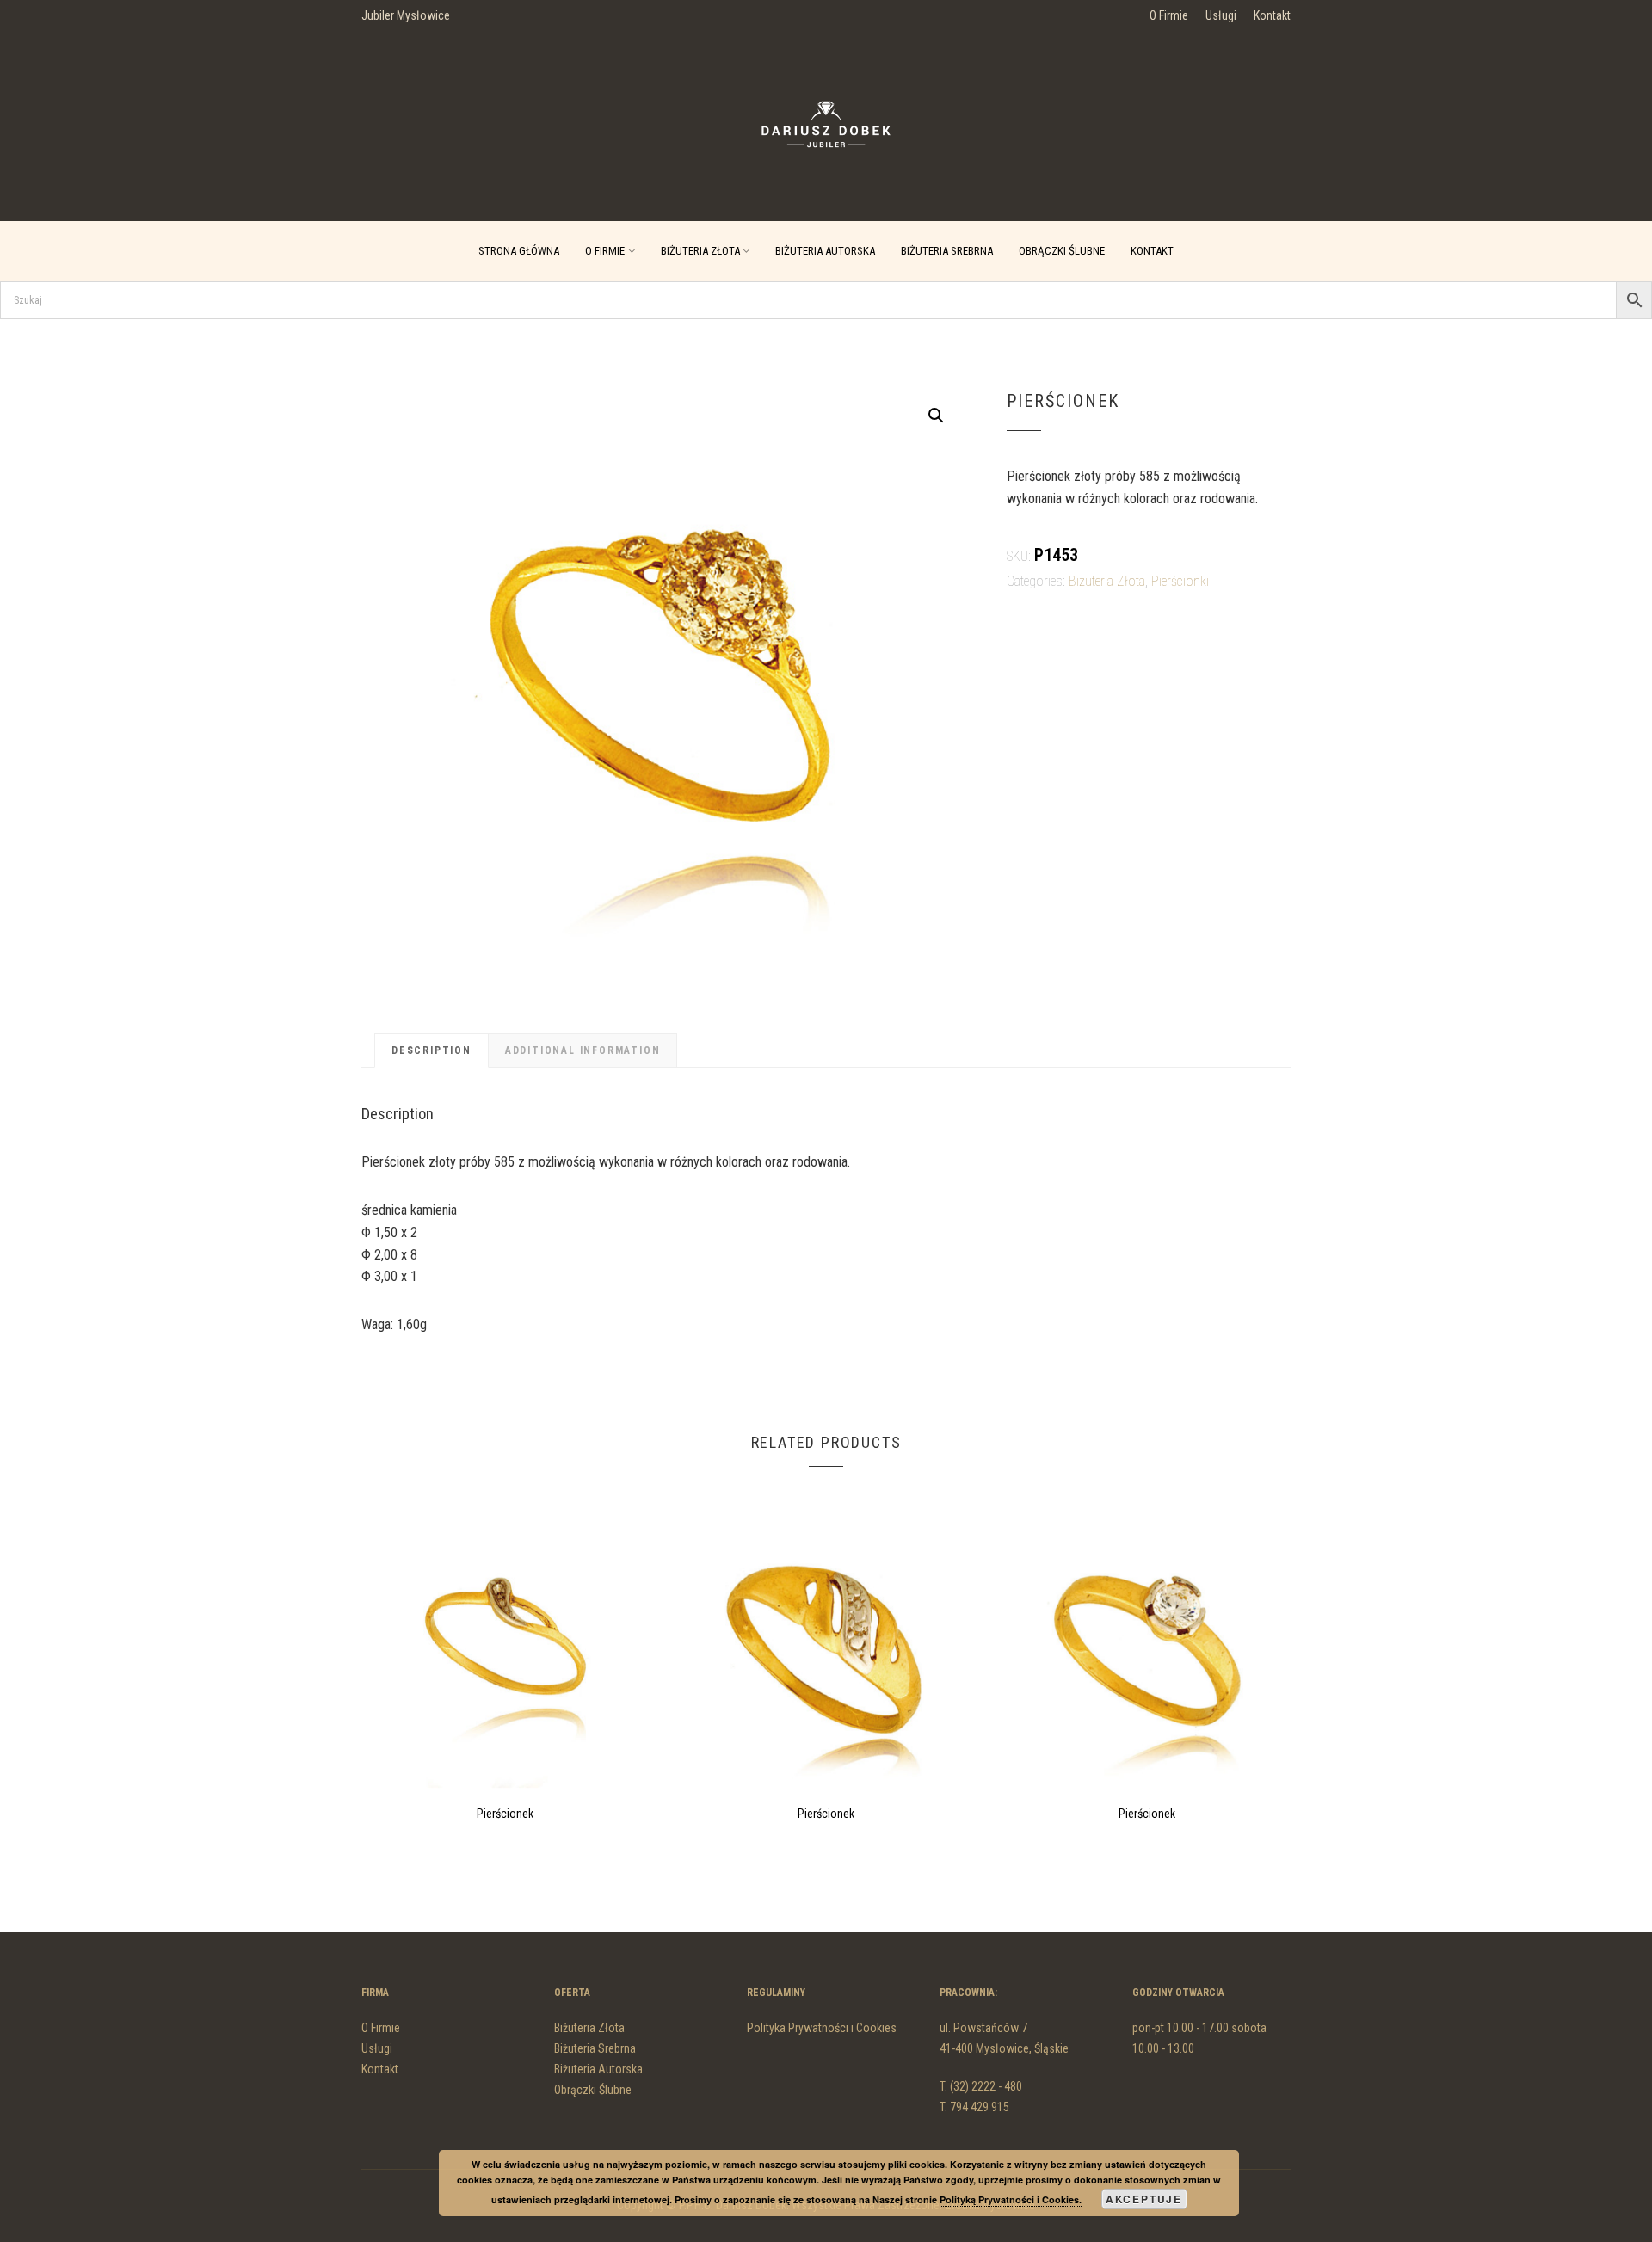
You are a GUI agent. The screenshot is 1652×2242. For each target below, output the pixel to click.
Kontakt (1272, 15)
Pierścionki (1180, 581)
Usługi (1221, 15)
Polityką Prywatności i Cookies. (1011, 2199)
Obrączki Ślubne (1062, 251)
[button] (936, 416)
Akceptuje (1144, 2199)
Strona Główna (519, 251)
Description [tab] (431, 1050)
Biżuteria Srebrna (947, 251)
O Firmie (1169, 15)
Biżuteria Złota (700, 251)
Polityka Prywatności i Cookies (822, 2028)
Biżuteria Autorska (825, 251)
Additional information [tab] (583, 1050)
